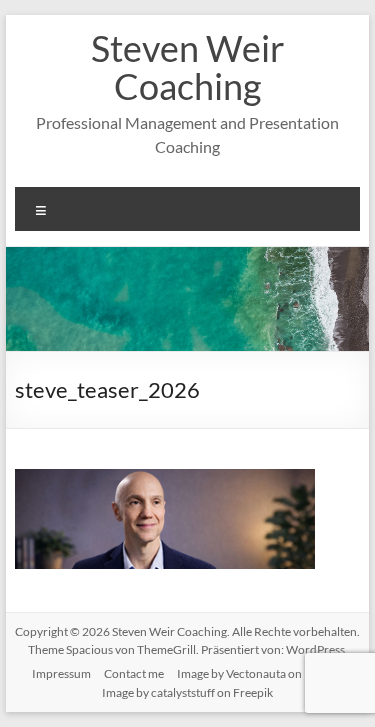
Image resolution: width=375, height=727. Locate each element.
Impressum (61, 673)
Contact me (134, 673)
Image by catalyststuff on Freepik (187, 692)
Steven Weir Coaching (188, 67)
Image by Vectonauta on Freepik (260, 673)
